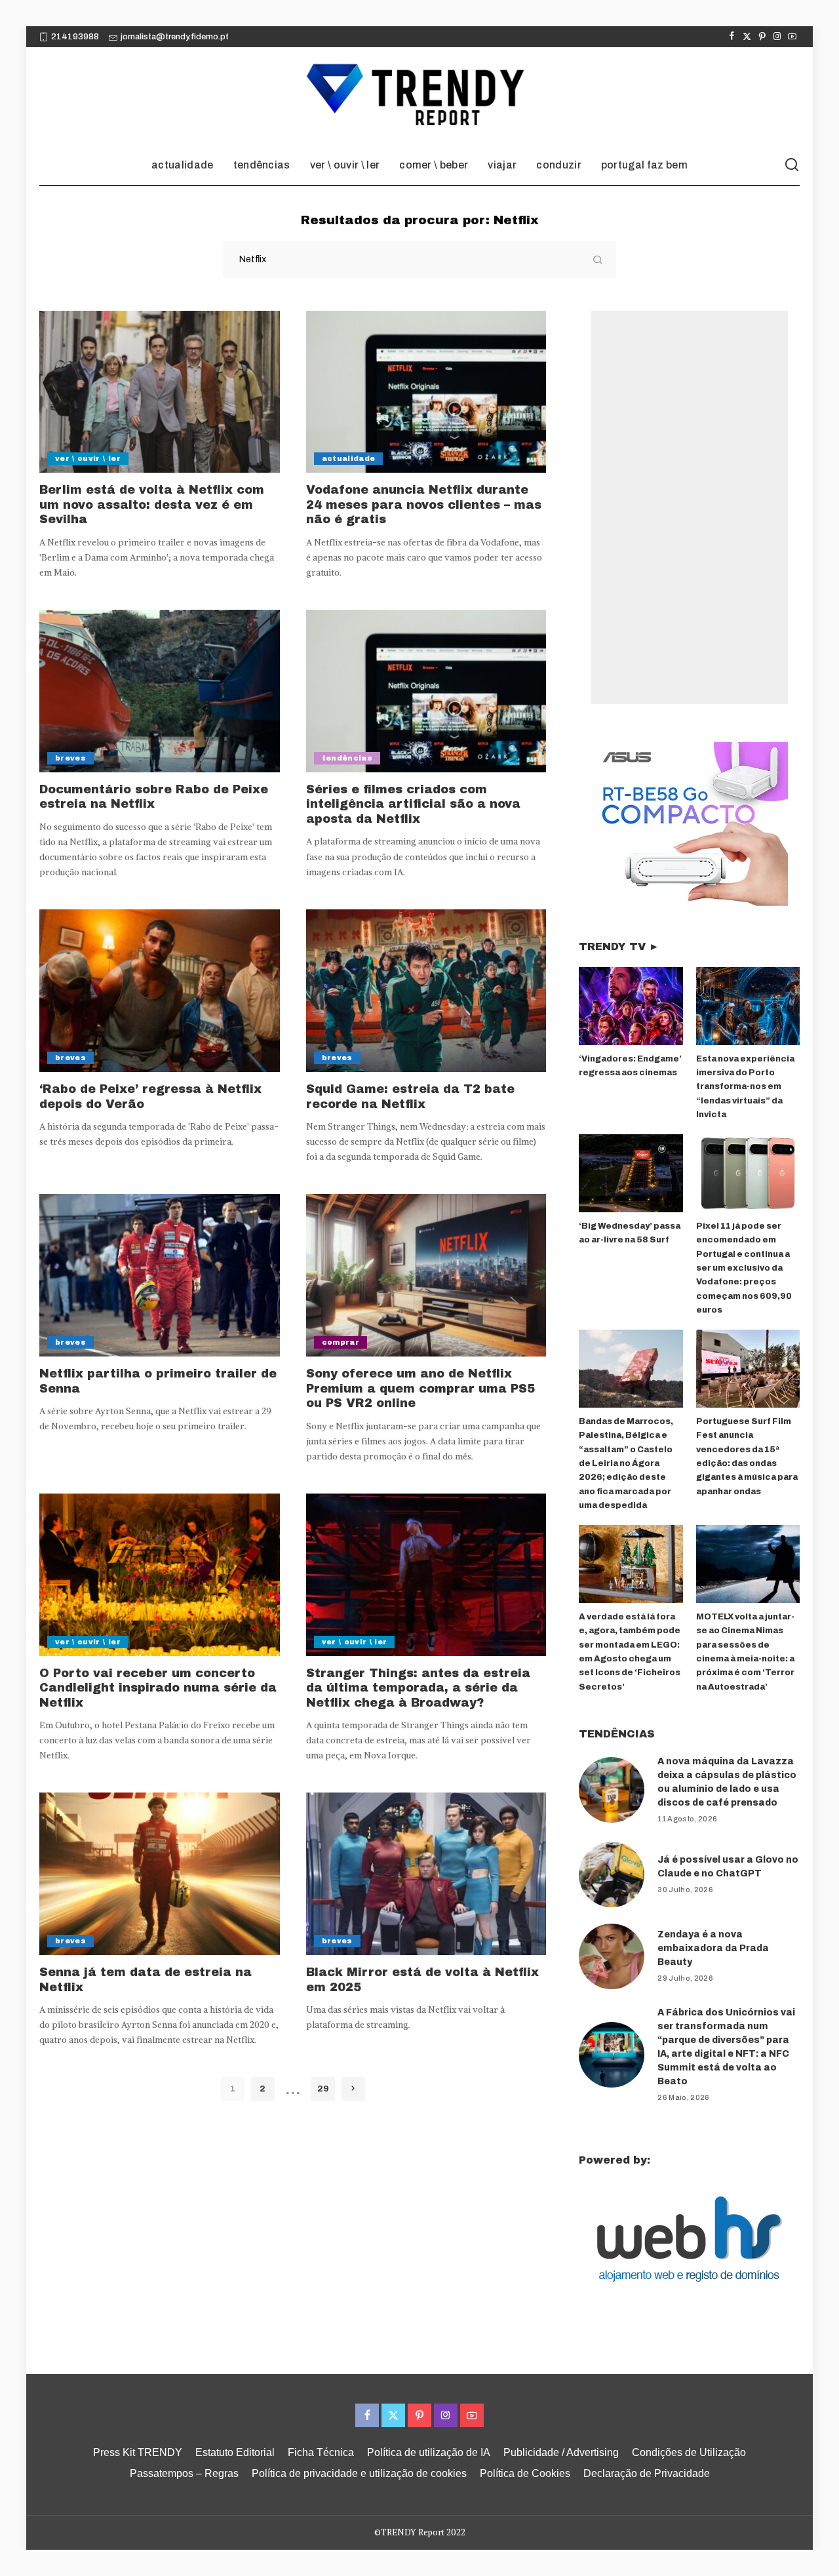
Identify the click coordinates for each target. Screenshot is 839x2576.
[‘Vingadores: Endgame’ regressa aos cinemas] (631, 1006)
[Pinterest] (762, 37)
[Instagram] (777, 37)
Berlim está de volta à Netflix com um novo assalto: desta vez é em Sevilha (152, 505)
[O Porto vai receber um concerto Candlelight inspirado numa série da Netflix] (160, 1575)
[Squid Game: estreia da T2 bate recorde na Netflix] (426, 991)
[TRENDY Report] (419, 96)
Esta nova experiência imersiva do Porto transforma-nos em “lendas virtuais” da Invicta (745, 1087)
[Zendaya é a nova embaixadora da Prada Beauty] (612, 1956)
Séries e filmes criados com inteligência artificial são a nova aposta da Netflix (413, 804)
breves (70, 758)
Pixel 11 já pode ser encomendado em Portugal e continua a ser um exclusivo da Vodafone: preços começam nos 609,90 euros (744, 1268)
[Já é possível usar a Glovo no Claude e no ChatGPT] (612, 1874)
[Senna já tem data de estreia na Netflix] (160, 1874)
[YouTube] (792, 37)
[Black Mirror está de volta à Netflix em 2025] (426, 1874)
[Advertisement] (690, 507)
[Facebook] (732, 37)
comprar (341, 1342)
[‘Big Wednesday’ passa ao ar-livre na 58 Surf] (631, 1173)
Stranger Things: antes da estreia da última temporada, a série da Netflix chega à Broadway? (418, 1688)
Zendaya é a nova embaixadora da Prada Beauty (713, 1948)
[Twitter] (747, 37)
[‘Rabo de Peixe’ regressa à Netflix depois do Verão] (160, 991)
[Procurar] (792, 165)
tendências (347, 758)
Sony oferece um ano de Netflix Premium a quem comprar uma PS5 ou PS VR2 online (420, 1388)
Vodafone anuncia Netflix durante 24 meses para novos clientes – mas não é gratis (424, 505)
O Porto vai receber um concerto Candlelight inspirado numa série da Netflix (158, 1688)
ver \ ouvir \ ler (88, 458)
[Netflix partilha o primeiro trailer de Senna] (160, 1275)
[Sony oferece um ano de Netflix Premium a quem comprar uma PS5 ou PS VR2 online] (426, 1275)
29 (323, 2089)
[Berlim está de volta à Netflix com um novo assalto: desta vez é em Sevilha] (160, 392)
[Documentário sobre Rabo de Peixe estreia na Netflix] (160, 691)
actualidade (349, 458)
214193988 (75, 37)
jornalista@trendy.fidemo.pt (175, 37)
